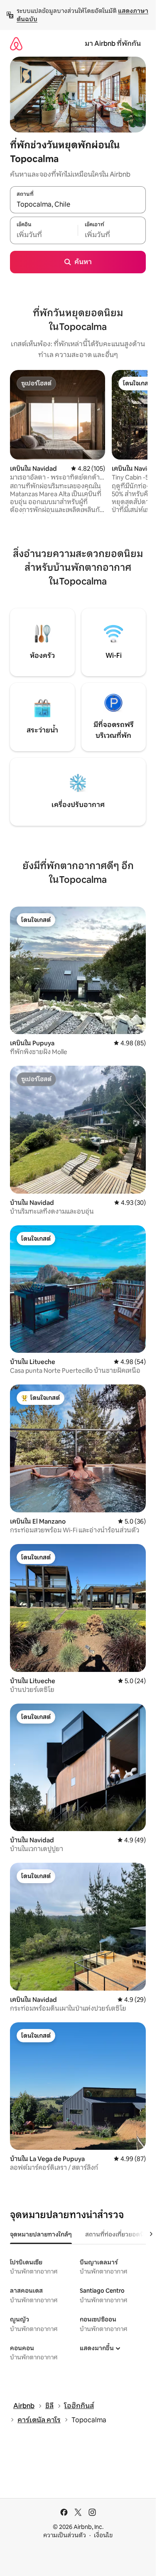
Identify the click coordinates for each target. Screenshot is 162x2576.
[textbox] (44, 235)
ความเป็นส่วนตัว (65, 2535)
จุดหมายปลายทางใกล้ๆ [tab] (41, 2234)
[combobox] (78, 204)
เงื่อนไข (103, 2535)
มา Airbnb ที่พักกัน (113, 44)
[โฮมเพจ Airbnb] (16, 44)
